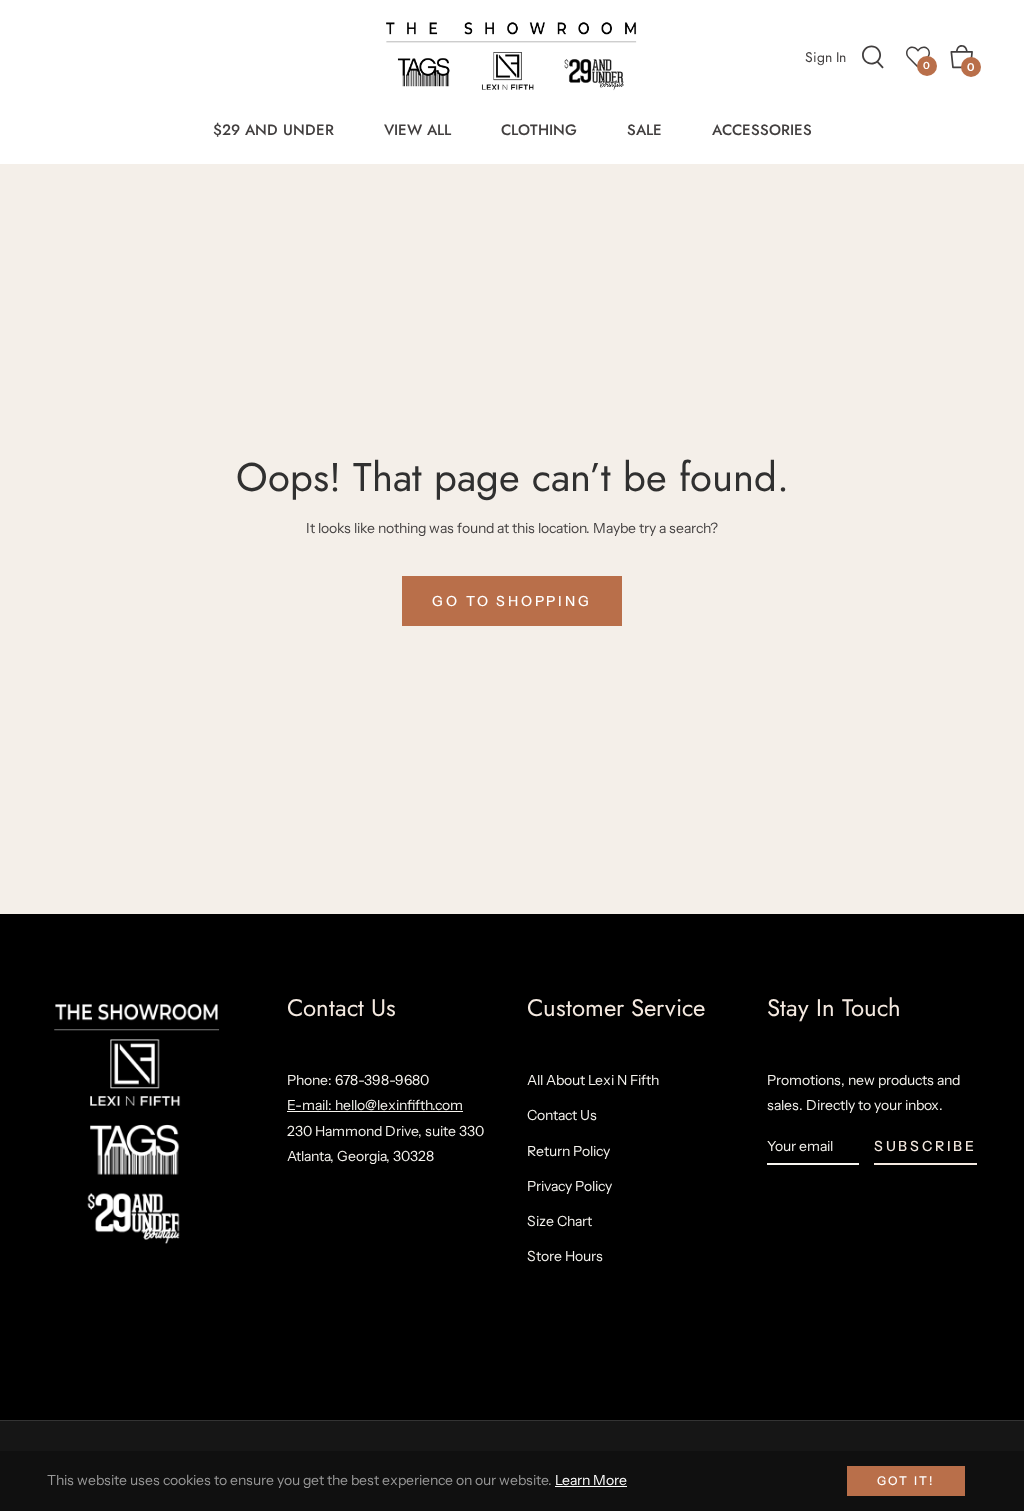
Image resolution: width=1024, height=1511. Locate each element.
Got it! (906, 1480)
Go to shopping (511, 601)
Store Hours (565, 1256)
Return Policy (568, 1151)
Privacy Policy (569, 1186)
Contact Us (562, 1115)
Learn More (591, 1480)
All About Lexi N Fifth (593, 1080)
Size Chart (559, 1221)
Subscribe (925, 1146)
